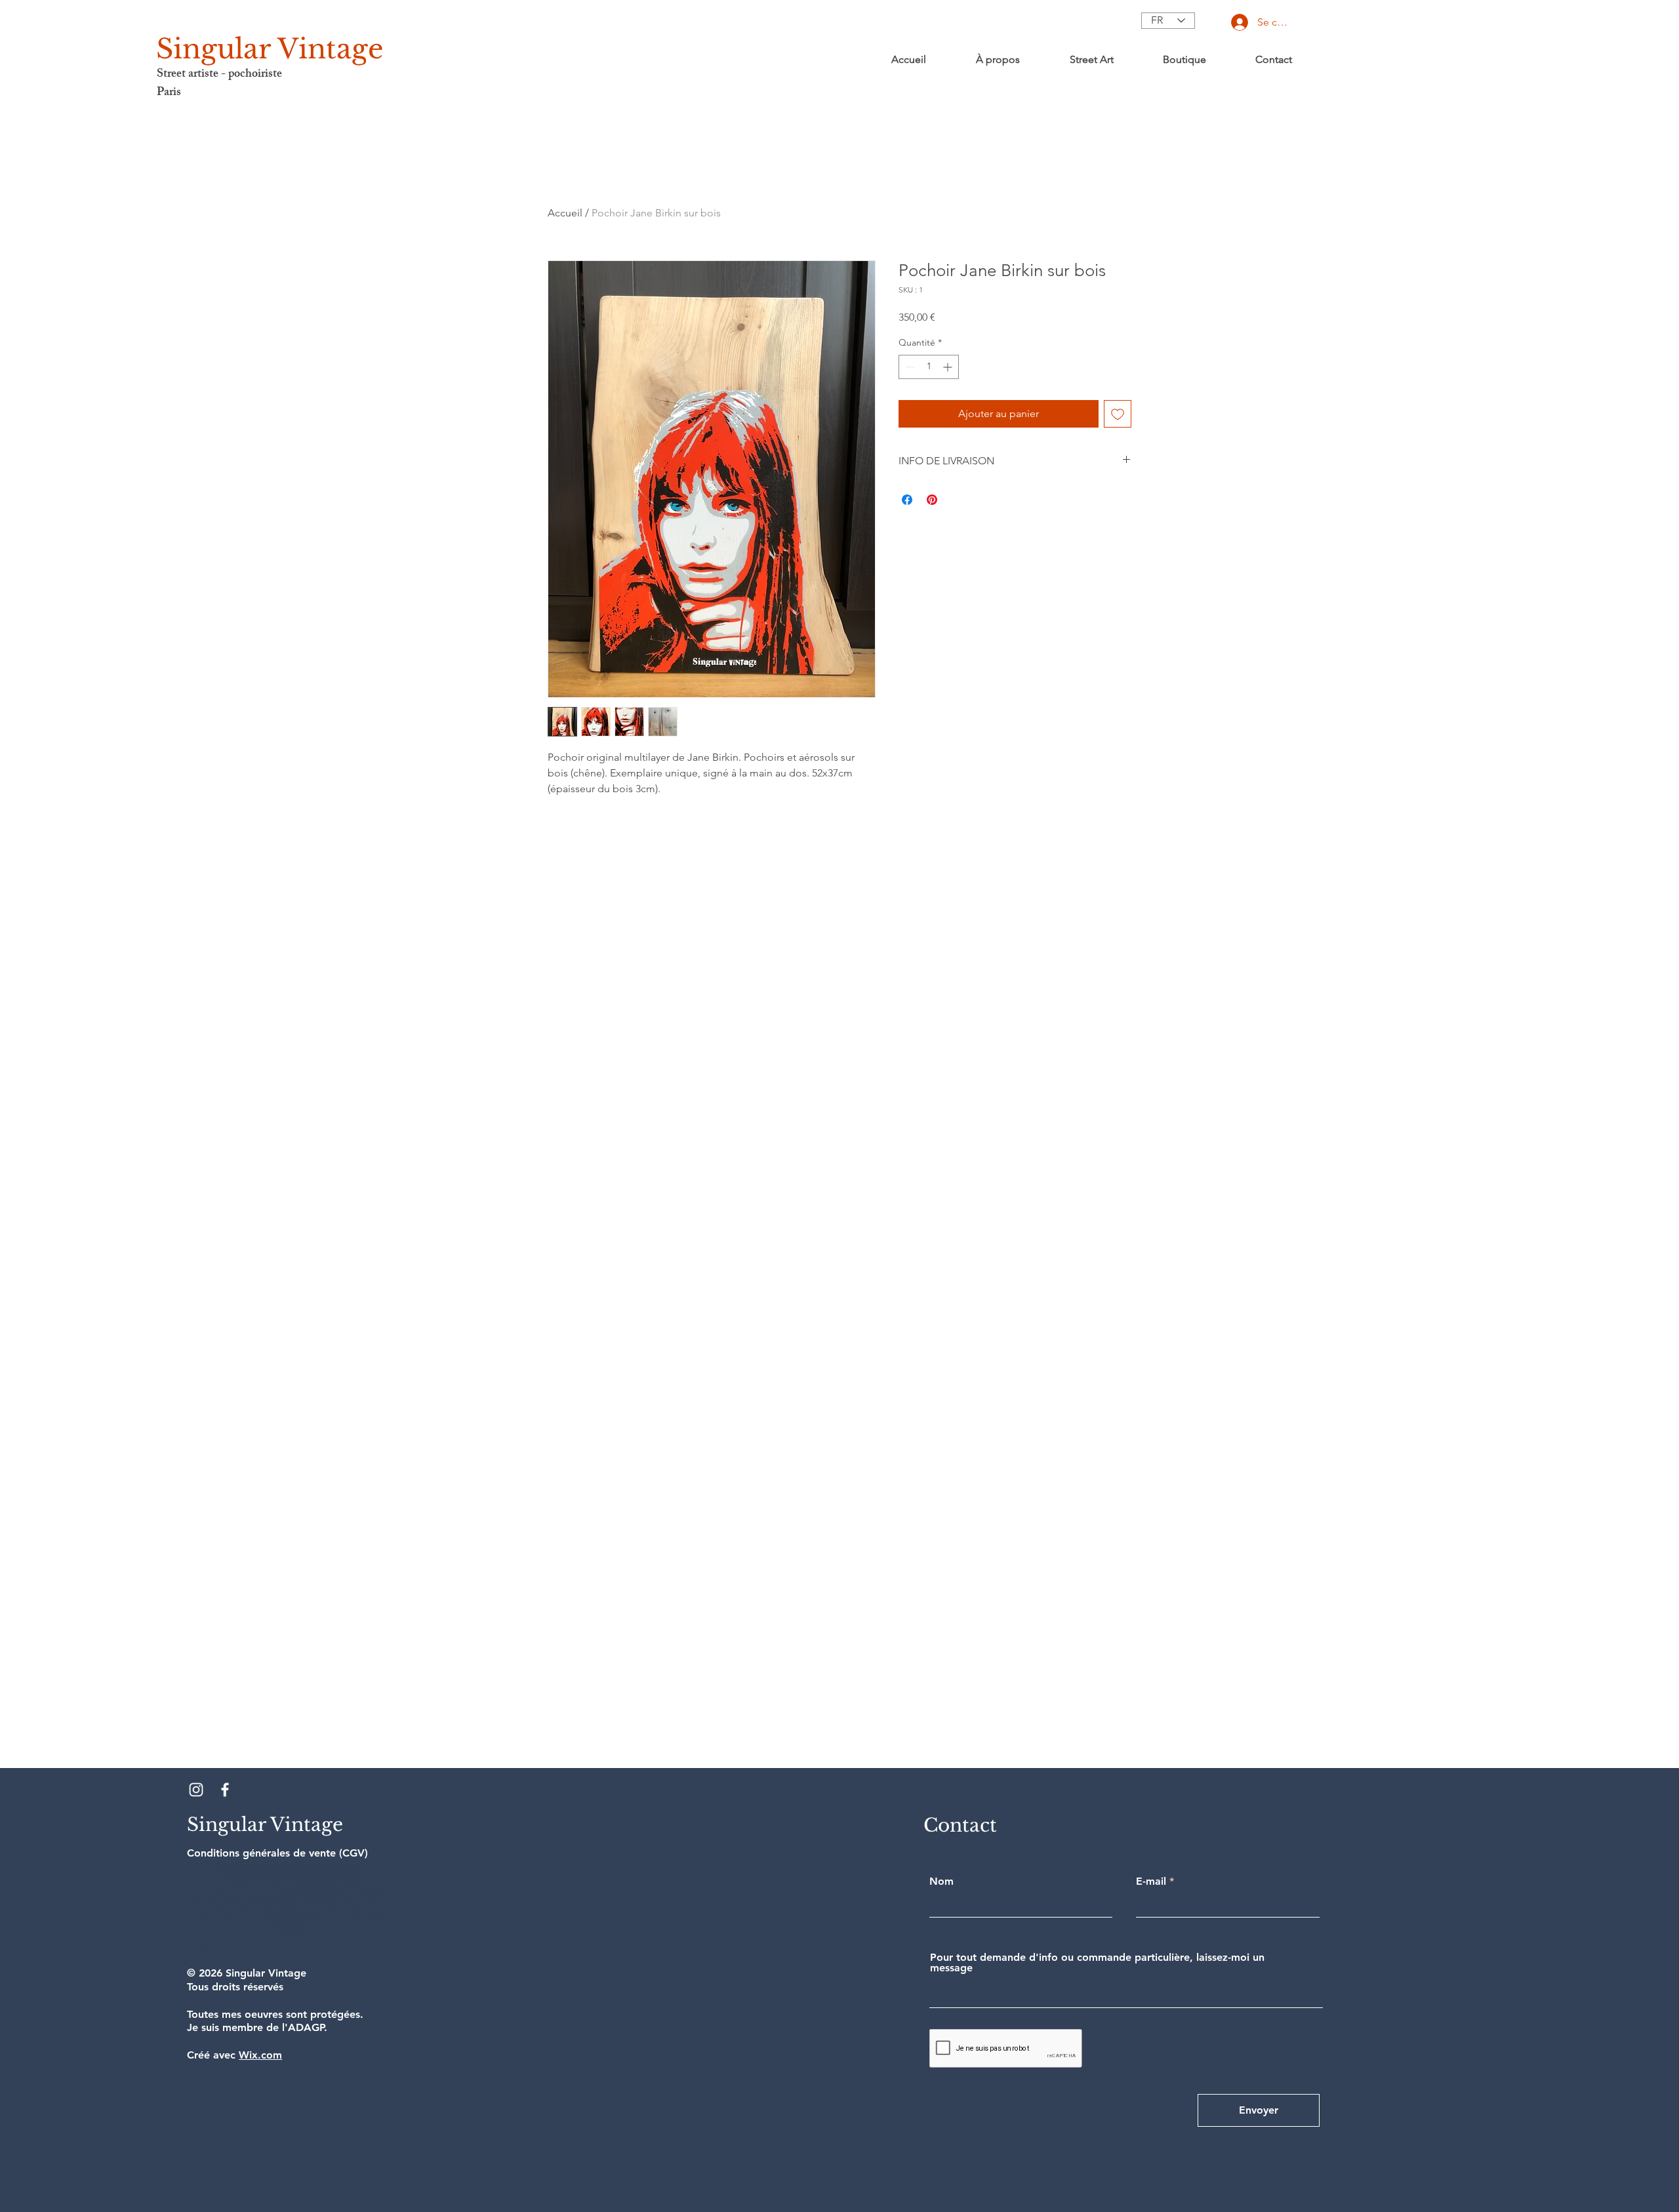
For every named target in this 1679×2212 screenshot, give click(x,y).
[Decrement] (909, 367)
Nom (941, 1881)
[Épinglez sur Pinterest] (932, 500)
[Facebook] (225, 1790)
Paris (169, 93)
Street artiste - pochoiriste (219, 75)
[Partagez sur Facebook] (907, 500)
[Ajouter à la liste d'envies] (1118, 414)
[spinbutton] (929, 367)
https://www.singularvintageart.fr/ (234, 1947)
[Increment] (949, 367)
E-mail (1151, 1881)
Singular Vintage (270, 49)
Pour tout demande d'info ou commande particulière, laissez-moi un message (1097, 1963)
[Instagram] (196, 1790)
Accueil (565, 213)
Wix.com (260, 2055)
